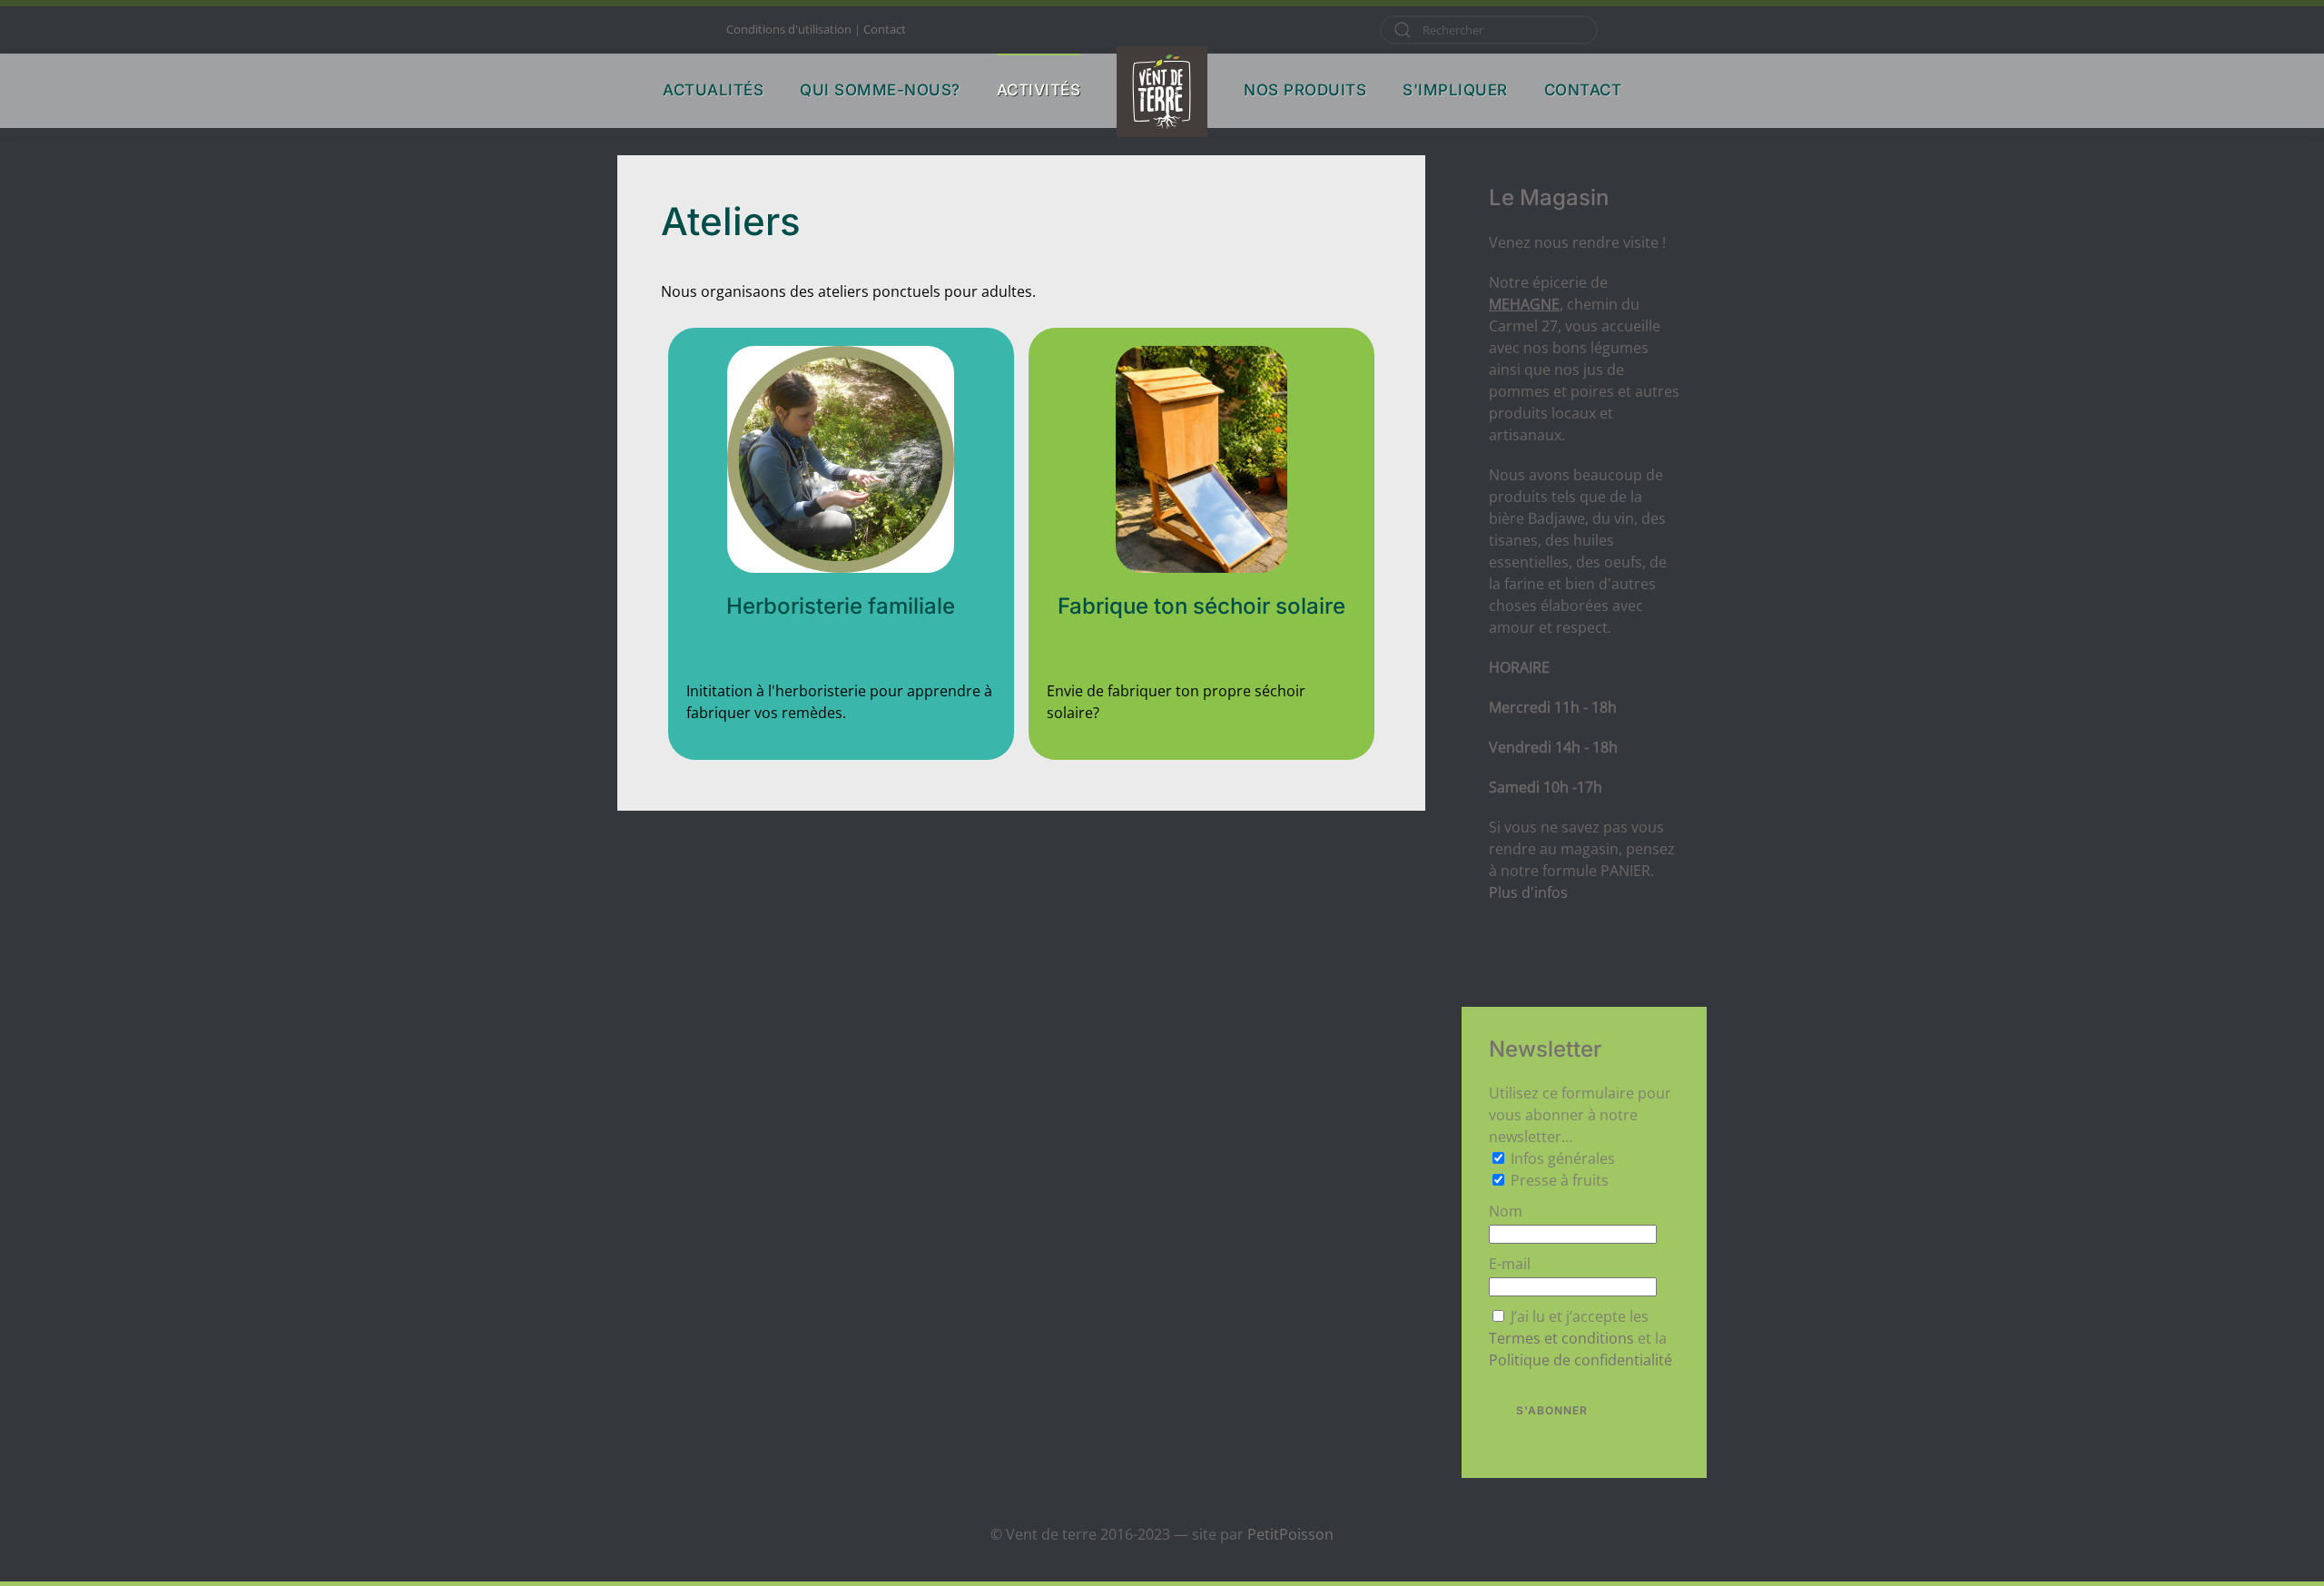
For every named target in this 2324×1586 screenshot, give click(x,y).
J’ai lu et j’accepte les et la (1581, 1338)
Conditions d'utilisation (789, 29)
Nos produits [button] (1305, 90)
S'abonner (1552, 1410)
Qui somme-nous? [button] (880, 90)
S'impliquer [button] (1455, 90)
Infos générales (1563, 1158)
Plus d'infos (1528, 892)
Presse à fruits (1560, 1180)
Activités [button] (1039, 90)
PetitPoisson (1290, 1534)
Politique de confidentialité (1581, 1360)
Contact (885, 29)
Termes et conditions (1561, 1338)
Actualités (713, 90)
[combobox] (1489, 30)
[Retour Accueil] (1162, 92)
